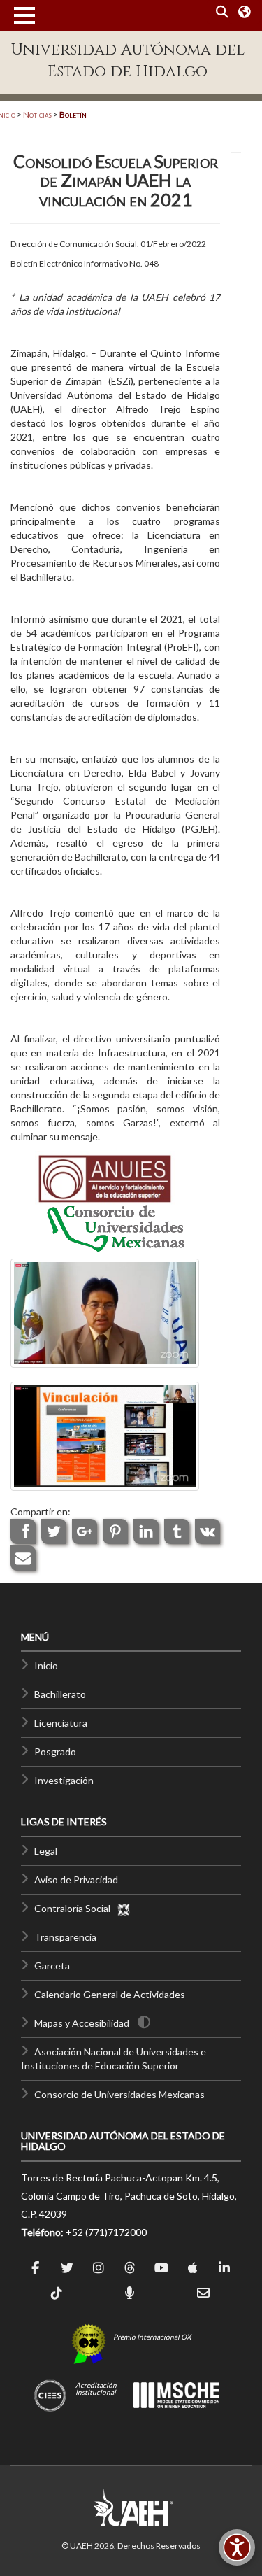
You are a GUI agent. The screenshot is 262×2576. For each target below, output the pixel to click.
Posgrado (55, 1751)
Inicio (46, 1665)
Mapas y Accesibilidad (82, 2023)
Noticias (37, 114)
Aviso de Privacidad (76, 1880)
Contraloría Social (75, 1908)
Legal (46, 1851)
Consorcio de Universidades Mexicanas (119, 2094)
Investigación (64, 1780)
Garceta (52, 1966)
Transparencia (65, 1937)
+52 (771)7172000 (106, 2232)
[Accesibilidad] (237, 2547)
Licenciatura (61, 1723)
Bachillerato (60, 1694)
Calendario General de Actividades (110, 1994)
